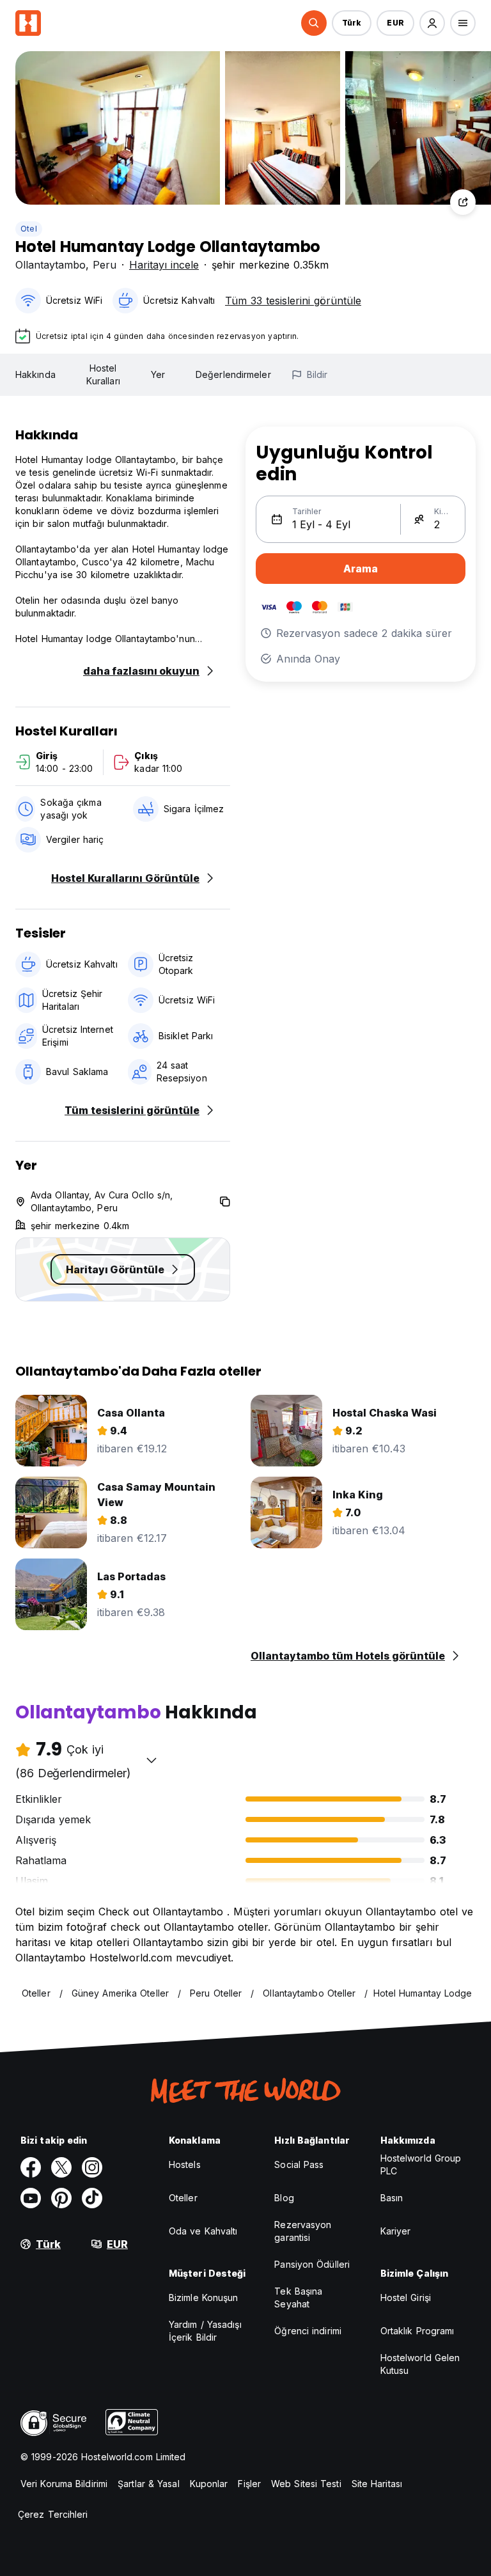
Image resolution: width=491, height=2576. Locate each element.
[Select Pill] (314, 23)
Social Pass (299, 2164)
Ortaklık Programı (417, 2331)
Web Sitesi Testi (306, 2484)
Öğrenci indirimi (308, 2331)
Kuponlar (209, 2484)
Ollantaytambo (51, 265)
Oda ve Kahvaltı (203, 2231)
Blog (284, 2198)
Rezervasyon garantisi (303, 2231)
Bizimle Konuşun (204, 2297)
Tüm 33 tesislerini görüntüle (293, 301)
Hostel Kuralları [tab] (103, 374)
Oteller (183, 2198)
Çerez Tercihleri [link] (53, 2514)
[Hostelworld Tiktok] (92, 2198)
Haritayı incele (164, 265)
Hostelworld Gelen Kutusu (420, 2364)
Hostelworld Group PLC (421, 2164)
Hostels (185, 2164)
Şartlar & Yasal (149, 2484)
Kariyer (396, 2231)
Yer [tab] (158, 374)
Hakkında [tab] (35, 374)
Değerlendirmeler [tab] (233, 374)
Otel (29, 229)
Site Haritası (377, 2484)
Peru (105, 265)
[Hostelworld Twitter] (61, 2167)
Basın (392, 2198)
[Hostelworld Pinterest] (61, 2198)
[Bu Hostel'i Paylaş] (463, 202)
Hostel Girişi (406, 2297)
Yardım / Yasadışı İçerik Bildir (205, 2331)
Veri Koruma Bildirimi (64, 2484)
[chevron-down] (152, 1760)
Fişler (249, 2484)
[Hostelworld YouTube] (31, 2198)
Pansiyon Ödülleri (312, 2264)
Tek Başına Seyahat (298, 2297)
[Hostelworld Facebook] (31, 2167)
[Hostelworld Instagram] (92, 2167)
